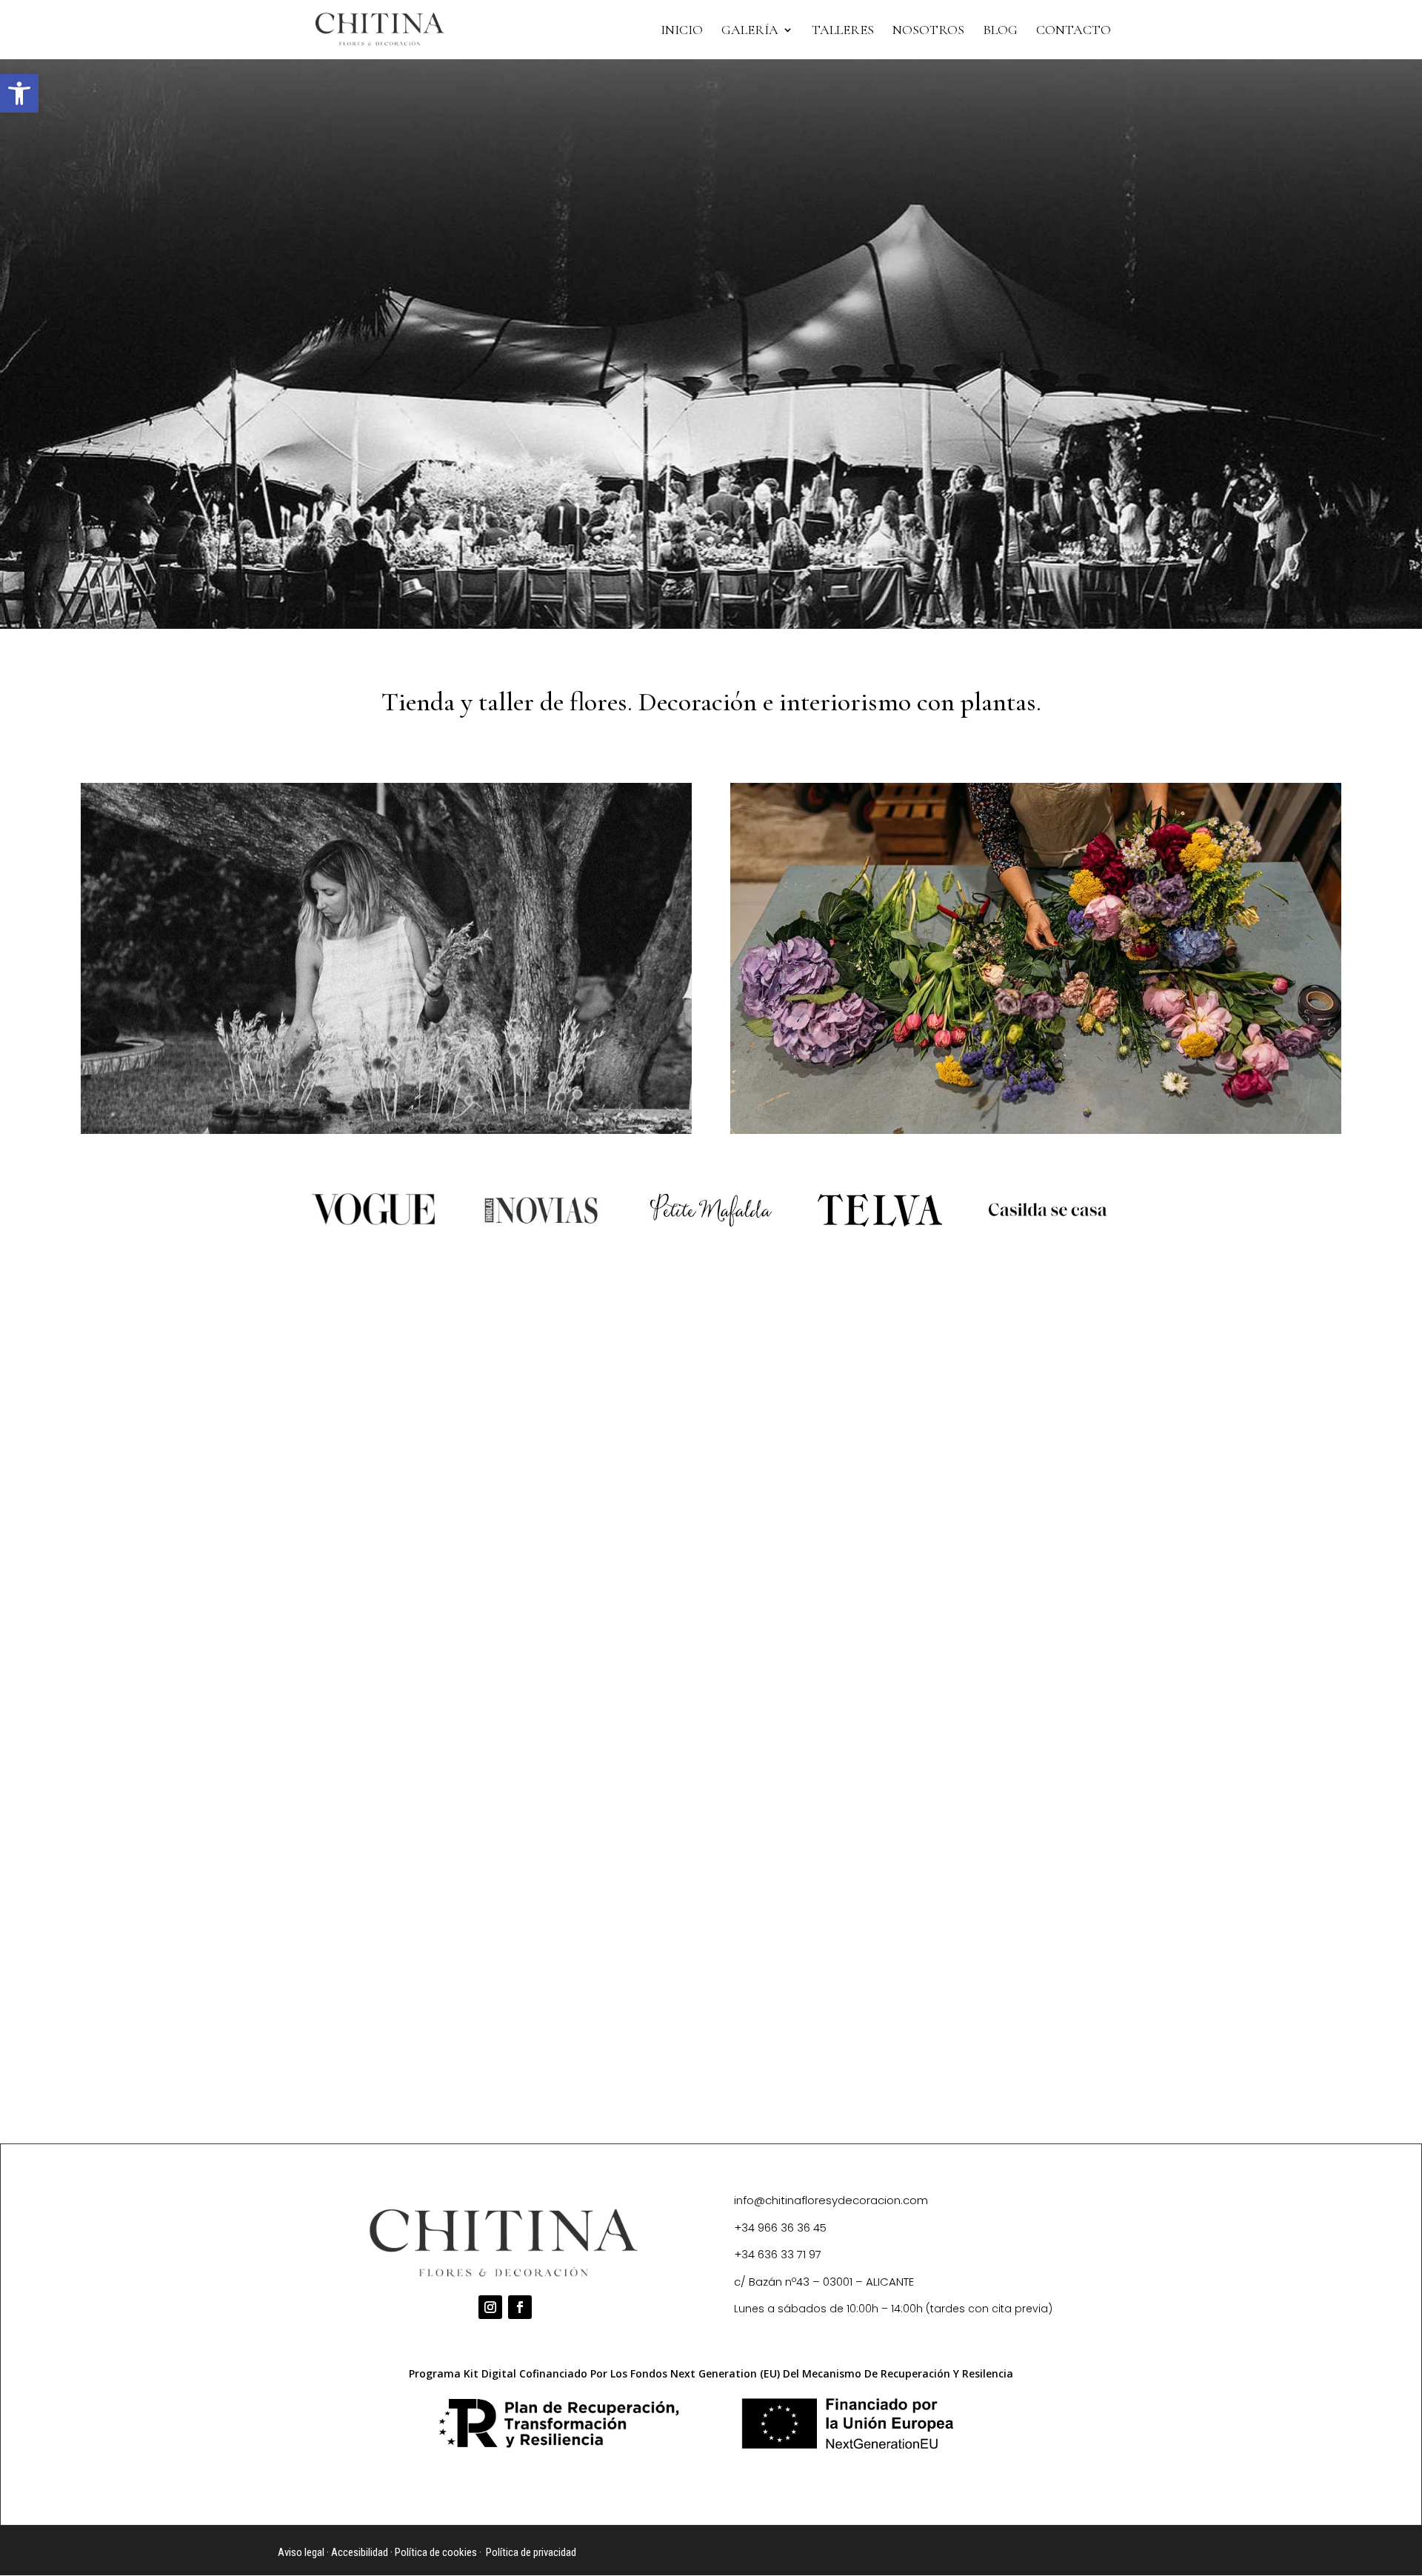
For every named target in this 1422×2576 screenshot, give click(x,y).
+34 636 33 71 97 (778, 2254)
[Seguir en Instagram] (490, 2307)
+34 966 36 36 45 (780, 2228)
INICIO (682, 31)
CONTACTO (1074, 31)
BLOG (1000, 31)
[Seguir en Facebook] (520, 2307)
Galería (750, 31)
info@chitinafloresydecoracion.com (831, 2200)
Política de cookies (436, 2552)
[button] (19, 93)
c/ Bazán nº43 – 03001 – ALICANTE (824, 2282)
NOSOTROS (928, 31)
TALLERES (843, 31)
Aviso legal (301, 2552)
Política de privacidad (531, 2552)
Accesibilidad (360, 2552)
